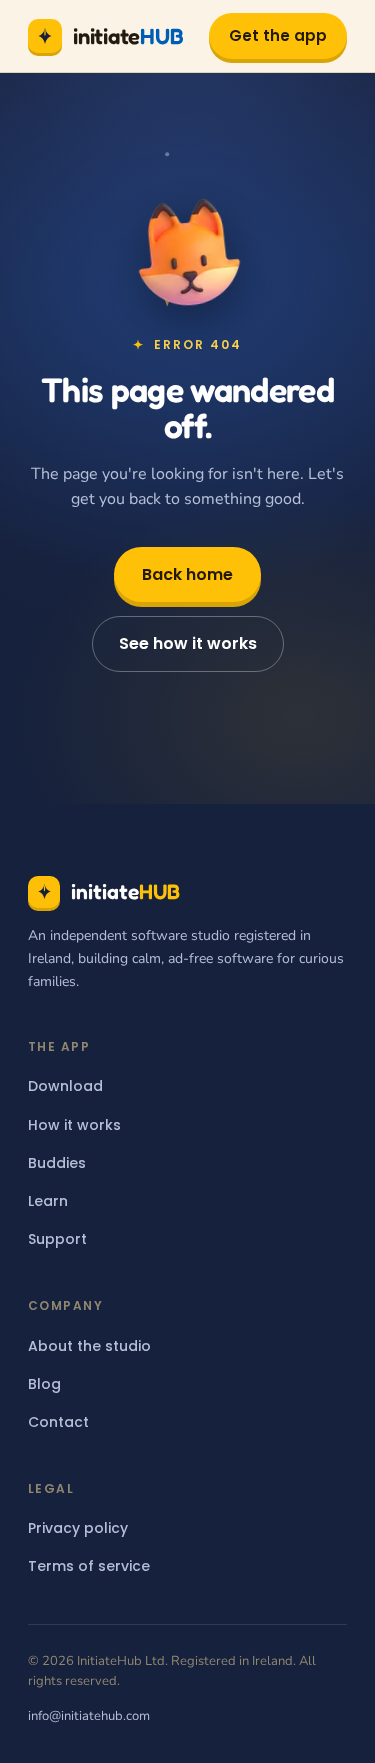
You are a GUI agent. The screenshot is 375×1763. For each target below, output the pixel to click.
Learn (48, 1201)
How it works (74, 1125)
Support (57, 1239)
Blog (44, 1384)
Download (65, 1086)
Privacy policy (78, 1528)
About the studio (89, 1346)
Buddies (57, 1163)
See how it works (188, 643)
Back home (187, 574)
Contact (58, 1422)
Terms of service (89, 1566)
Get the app (278, 35)
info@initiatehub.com (89, 1716)
